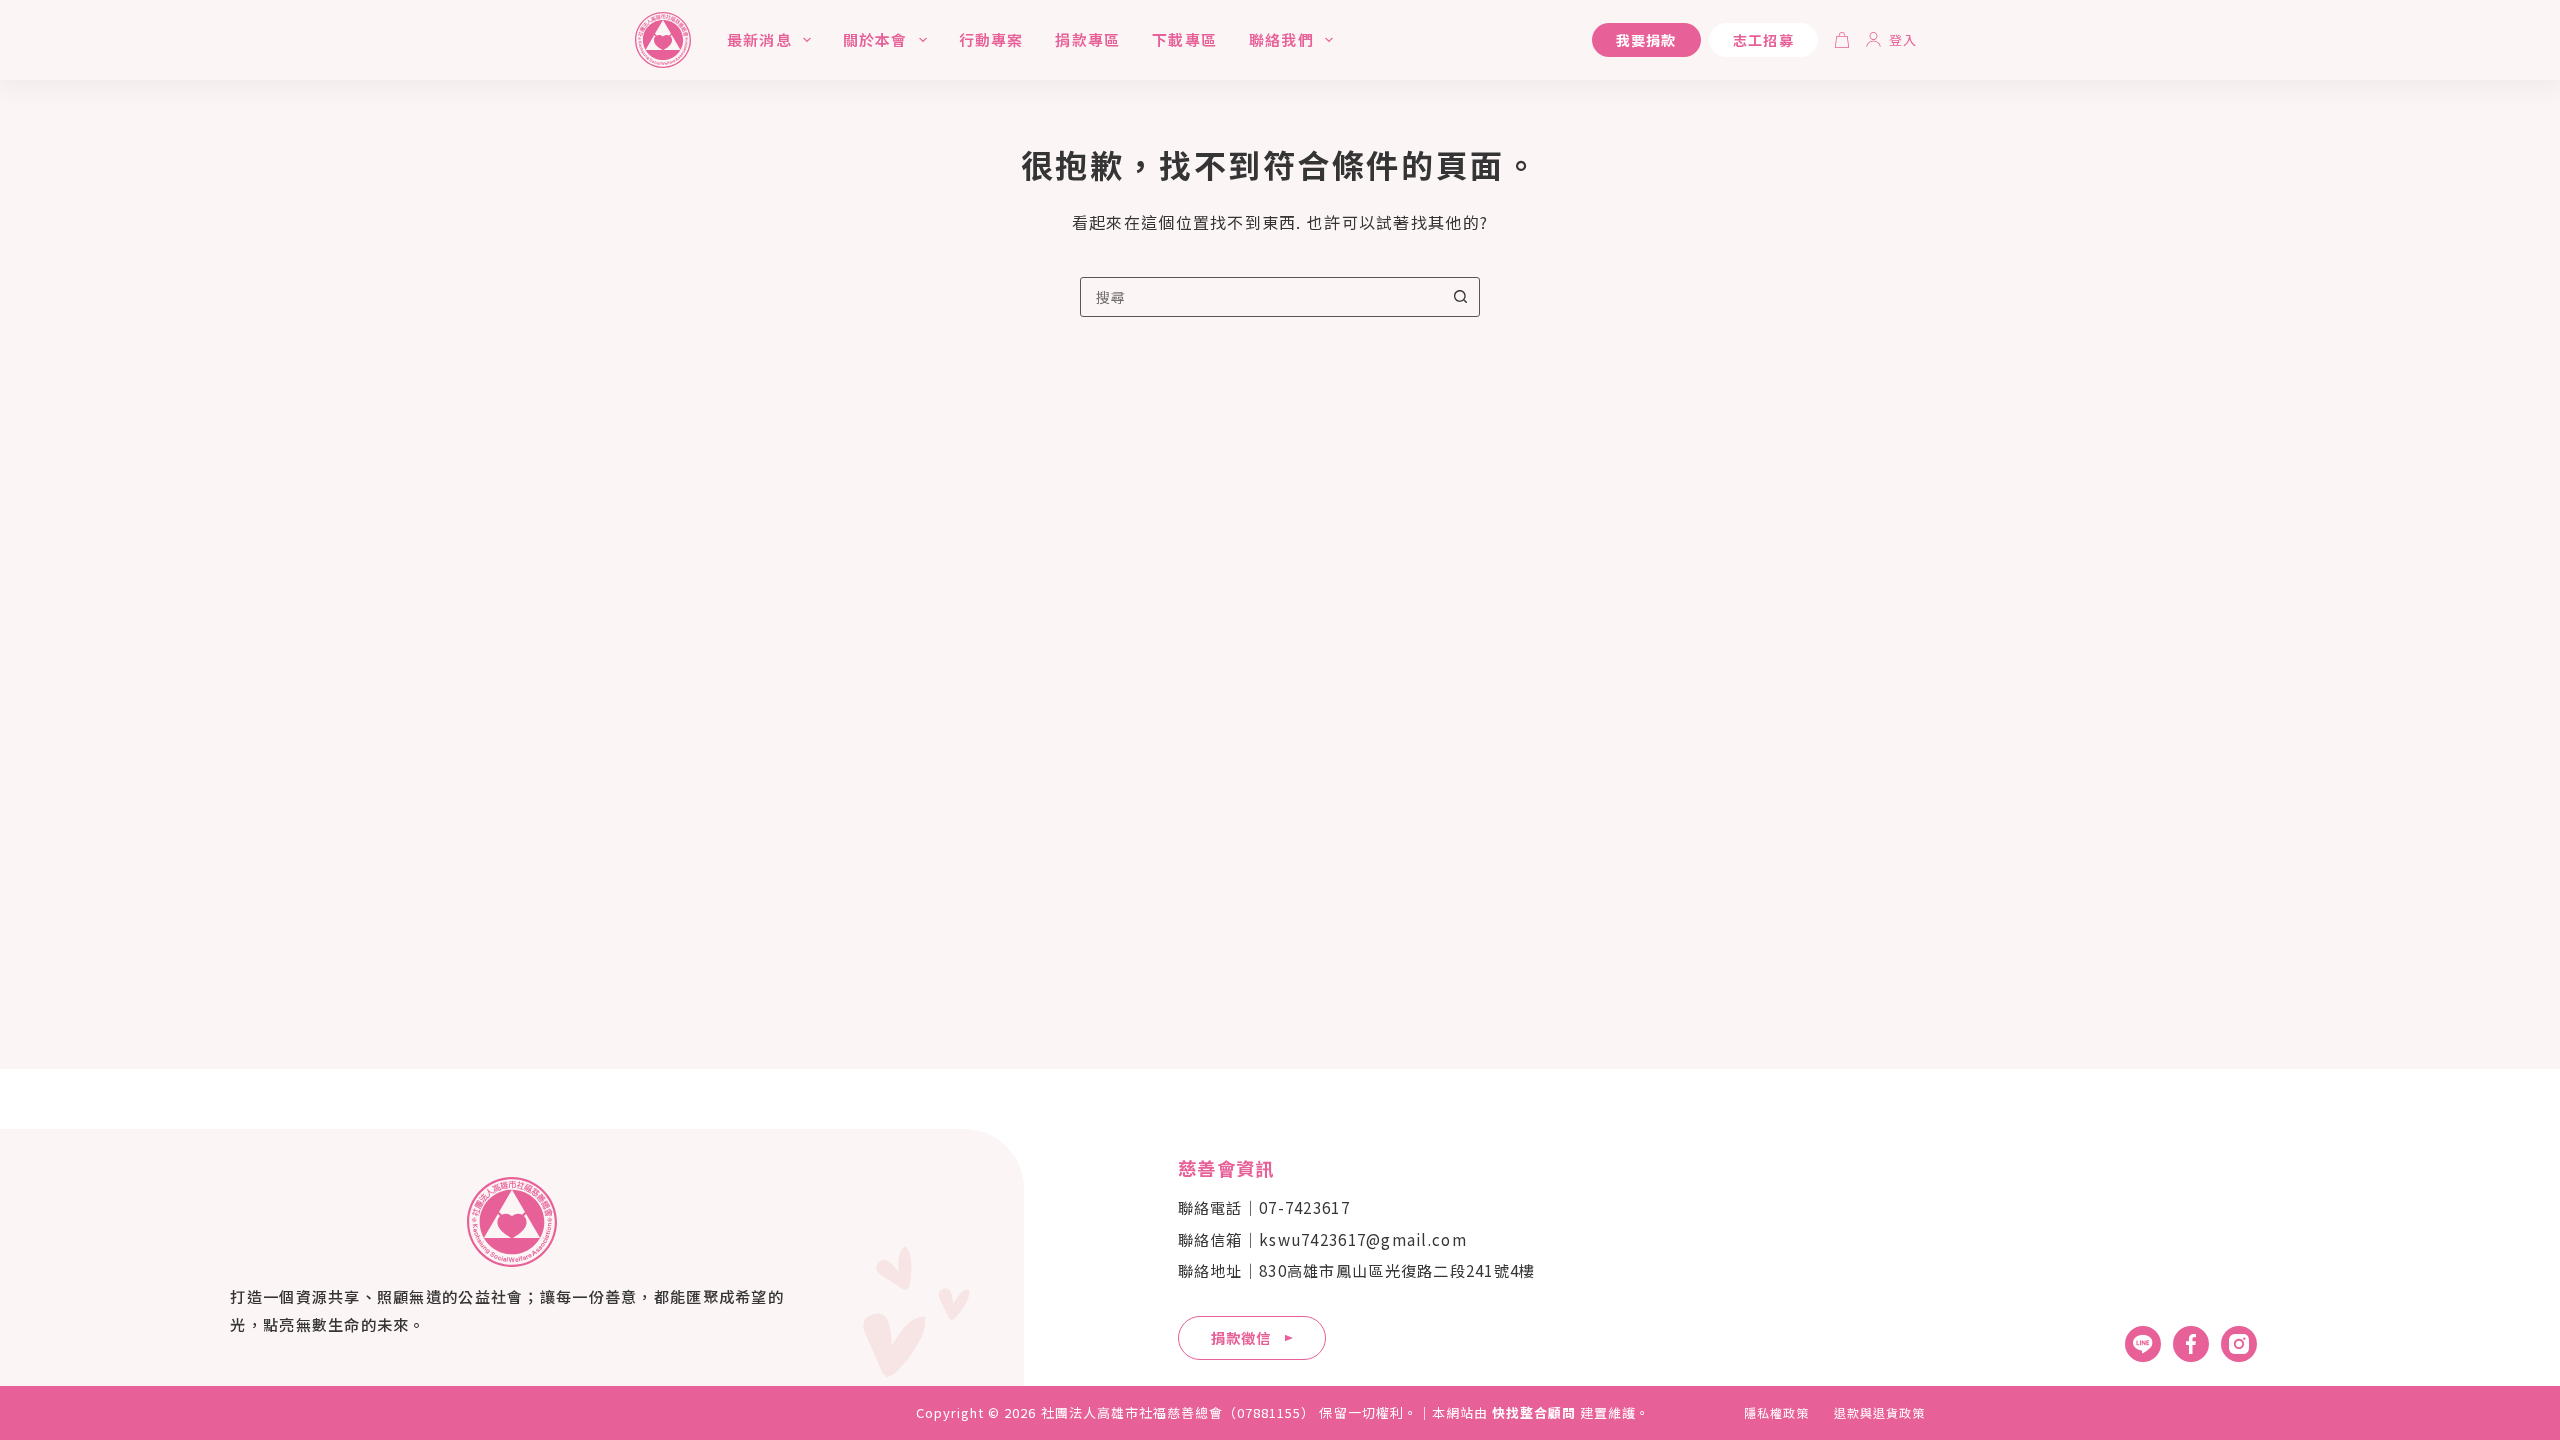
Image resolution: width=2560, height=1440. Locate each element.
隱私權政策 (1776, 1413)
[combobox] (1261, 297)
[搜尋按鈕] (1460, 297)
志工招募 (1763, 40)
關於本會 (875, 39)
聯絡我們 (1281, 39)
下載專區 (1184, 39)
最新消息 (759, 39)
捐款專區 (1087, 39)
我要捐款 (1646, 40)
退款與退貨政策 (1879, 1413)
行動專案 (991, 39)
